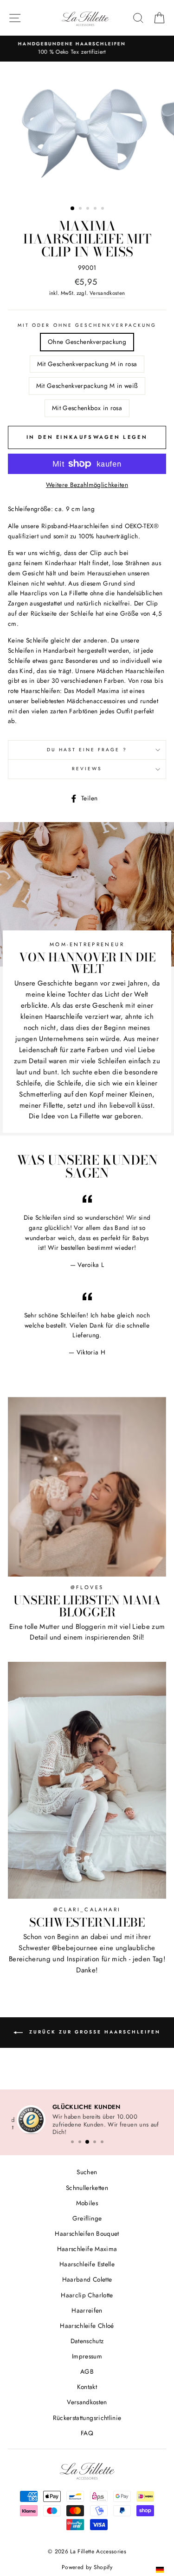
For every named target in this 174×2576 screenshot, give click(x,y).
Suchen (87, 2173)
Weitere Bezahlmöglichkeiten (87, 485)
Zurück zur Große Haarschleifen (93, 2032)
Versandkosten (107, 293)
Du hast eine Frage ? (87, 750)
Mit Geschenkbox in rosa (87, 408)
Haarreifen (87, 2311)
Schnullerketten (87, 2188)
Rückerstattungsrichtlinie (87, 2418)
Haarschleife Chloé (87, 2326)
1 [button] (73, 209)
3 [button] (89, 209)
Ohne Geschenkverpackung (87, 342)
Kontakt (87, 2388)
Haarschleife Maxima (87, 2249)
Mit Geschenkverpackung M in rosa (87, 364)
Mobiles (87, 2203)
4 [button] (96, 209)
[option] (87, 48)
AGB (87, 2372)
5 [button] (103, 209)
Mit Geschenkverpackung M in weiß (87, 386)
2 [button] (81, 209)
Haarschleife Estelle (87, 2265)
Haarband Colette (87, 2280)
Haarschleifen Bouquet (87, 2234)
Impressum (87, 2357)
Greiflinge (87, 2219)
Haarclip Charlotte (87, 2295)
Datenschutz (87, 2341)
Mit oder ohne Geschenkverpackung (87, 325)
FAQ (87, 2433)
